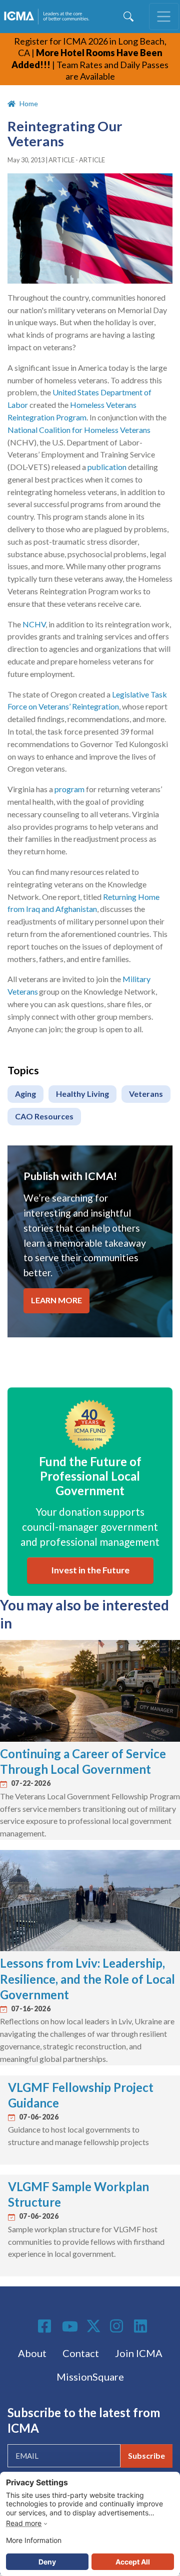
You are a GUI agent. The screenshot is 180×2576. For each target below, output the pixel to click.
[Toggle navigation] (164, 17)
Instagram (118, 2326)
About (32, 2353)
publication (107, 467)
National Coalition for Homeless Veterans (79, 430)
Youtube (70, 2327)
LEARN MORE (56, 1300)
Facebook (46, 2326)
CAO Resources (44, 1116)
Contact (81, 2353)
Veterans (146, 1094)
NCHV (34, 624)
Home (29, 103)
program (69, 789)
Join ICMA (139, 2353)
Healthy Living (82, 1094)
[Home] (48, 17)
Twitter (94, 2326)
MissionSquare (90, 2377)
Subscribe (146, 2455)
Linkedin (142, 2326)
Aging (25, 1094)
